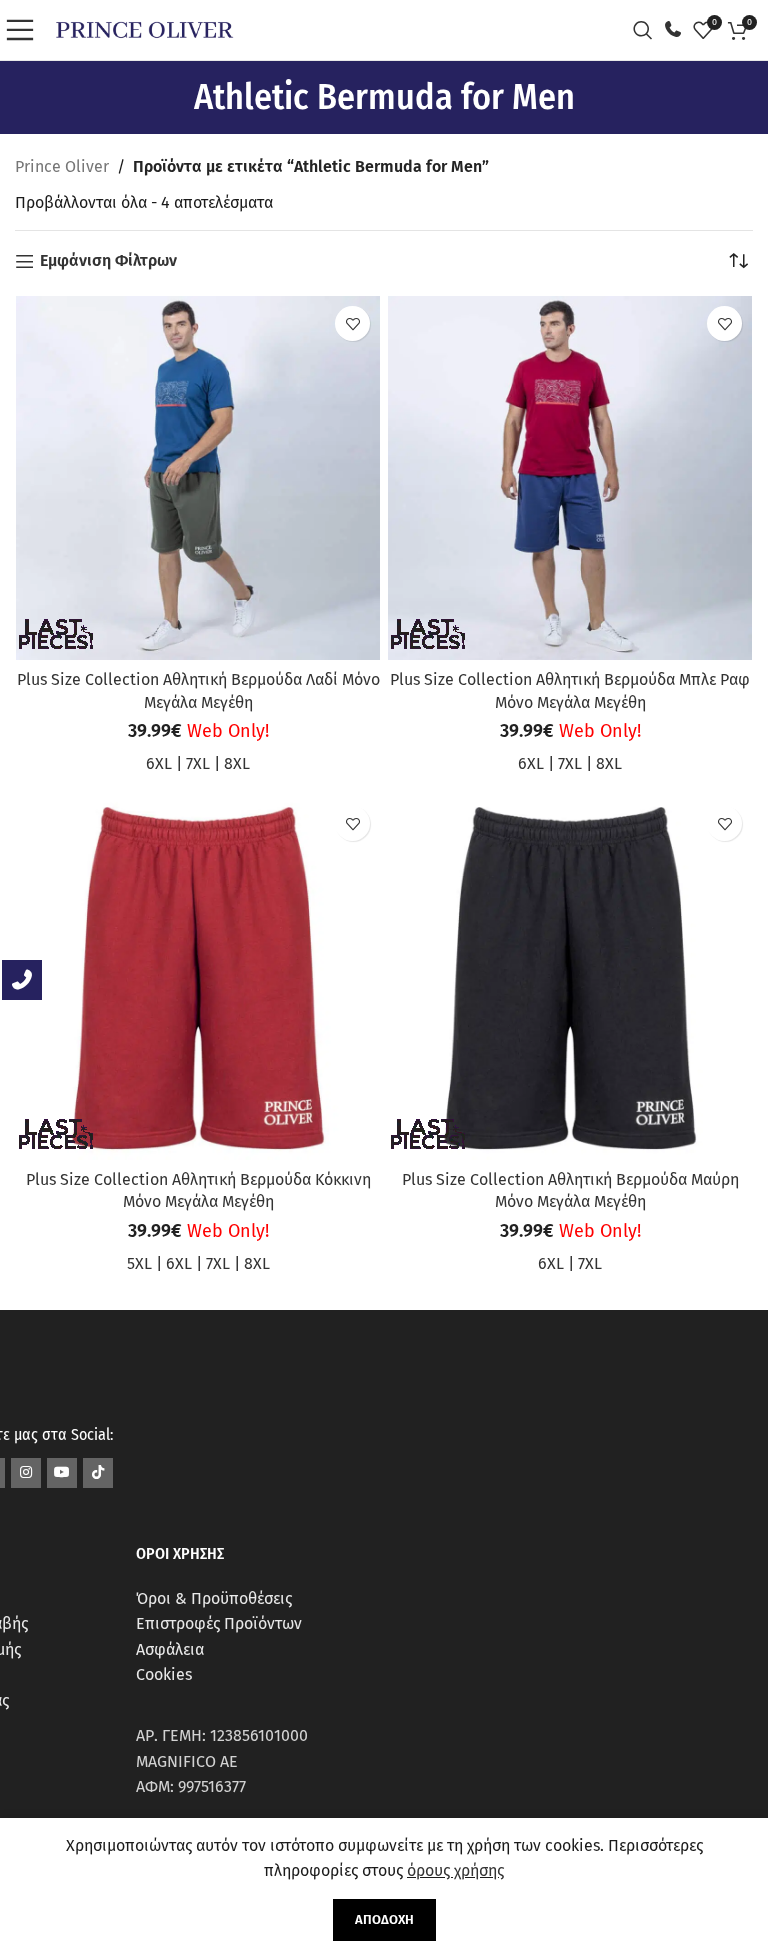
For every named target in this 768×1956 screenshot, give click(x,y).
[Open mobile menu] (25, 30)
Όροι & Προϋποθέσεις (214, 1598)
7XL (198, 763)
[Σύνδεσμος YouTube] (62, 1473)
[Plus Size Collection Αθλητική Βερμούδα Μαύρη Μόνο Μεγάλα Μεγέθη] (570, 978)
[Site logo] (144, 28)
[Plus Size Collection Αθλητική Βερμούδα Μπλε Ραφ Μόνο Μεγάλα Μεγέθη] (570, 478)
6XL (159, 763)
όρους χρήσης (455, 1870)
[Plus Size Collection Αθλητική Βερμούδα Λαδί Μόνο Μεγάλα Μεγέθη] (198, 478)
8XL (237, 763)
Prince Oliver (62, 166)
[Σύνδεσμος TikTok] (98, 1473)
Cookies (164, 1674)
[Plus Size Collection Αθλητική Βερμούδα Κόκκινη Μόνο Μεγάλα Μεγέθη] (198, 978)
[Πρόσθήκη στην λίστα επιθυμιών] (352, 323)
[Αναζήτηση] (648, 30)
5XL (139, 1263)
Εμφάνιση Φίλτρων (108, 261)
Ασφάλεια (170, 1649)
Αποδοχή (384, 1919)
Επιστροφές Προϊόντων (219, 1623)
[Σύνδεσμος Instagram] (26, 1473)
